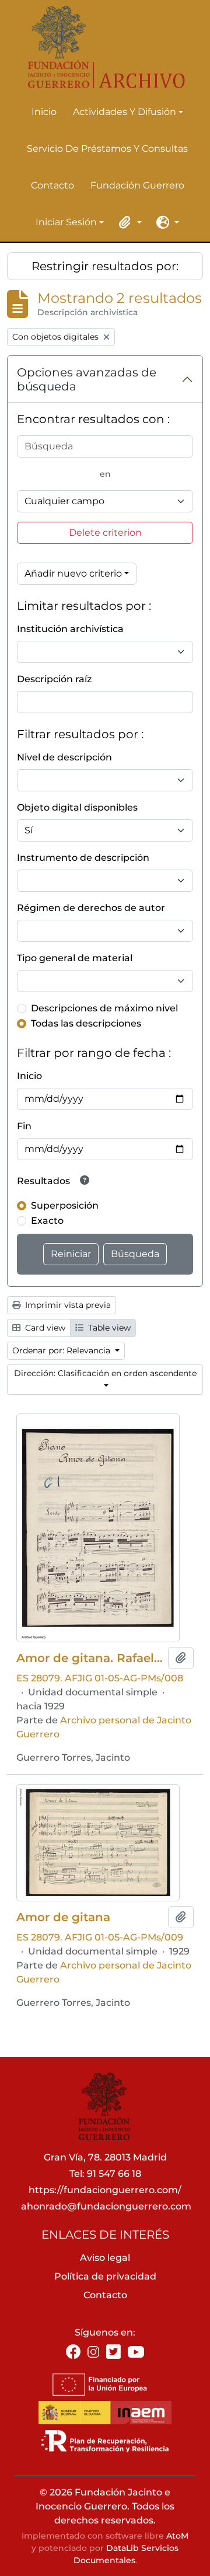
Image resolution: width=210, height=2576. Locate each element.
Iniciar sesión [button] (66, 223)
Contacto (52, 185)
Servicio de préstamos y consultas (107, 149)
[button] (128, 222)
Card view (44, 1328)
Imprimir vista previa (67, 1305)
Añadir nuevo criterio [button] (73, 573)
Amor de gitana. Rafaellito (90, 1658)
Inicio (44, 112)
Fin (24, 1126)
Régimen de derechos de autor (91, 908)
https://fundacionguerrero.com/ (105, 2190)
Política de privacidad (105, 2276)
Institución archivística (70, 629)
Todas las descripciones (86, 1023)
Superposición (65, 1205)
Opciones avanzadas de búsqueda (87, 379)
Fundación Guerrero (137, 185)
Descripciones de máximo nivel (104, 1008)
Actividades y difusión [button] (125, 113)
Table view (108, 1328)
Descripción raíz (54, 679)
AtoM (177, 2536)
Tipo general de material (75, 958)
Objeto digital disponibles (77, 807)
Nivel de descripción (64, 757)
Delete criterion (105, 533)
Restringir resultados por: (105, 266)
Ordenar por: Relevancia (62, 1350)
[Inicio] (100, 47)
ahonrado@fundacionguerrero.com (106, 2206)
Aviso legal (105, 2258)
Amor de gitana (63, 1917)
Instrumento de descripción (83, 858)
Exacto (47, 1221)
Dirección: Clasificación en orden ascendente (105, 1373)
